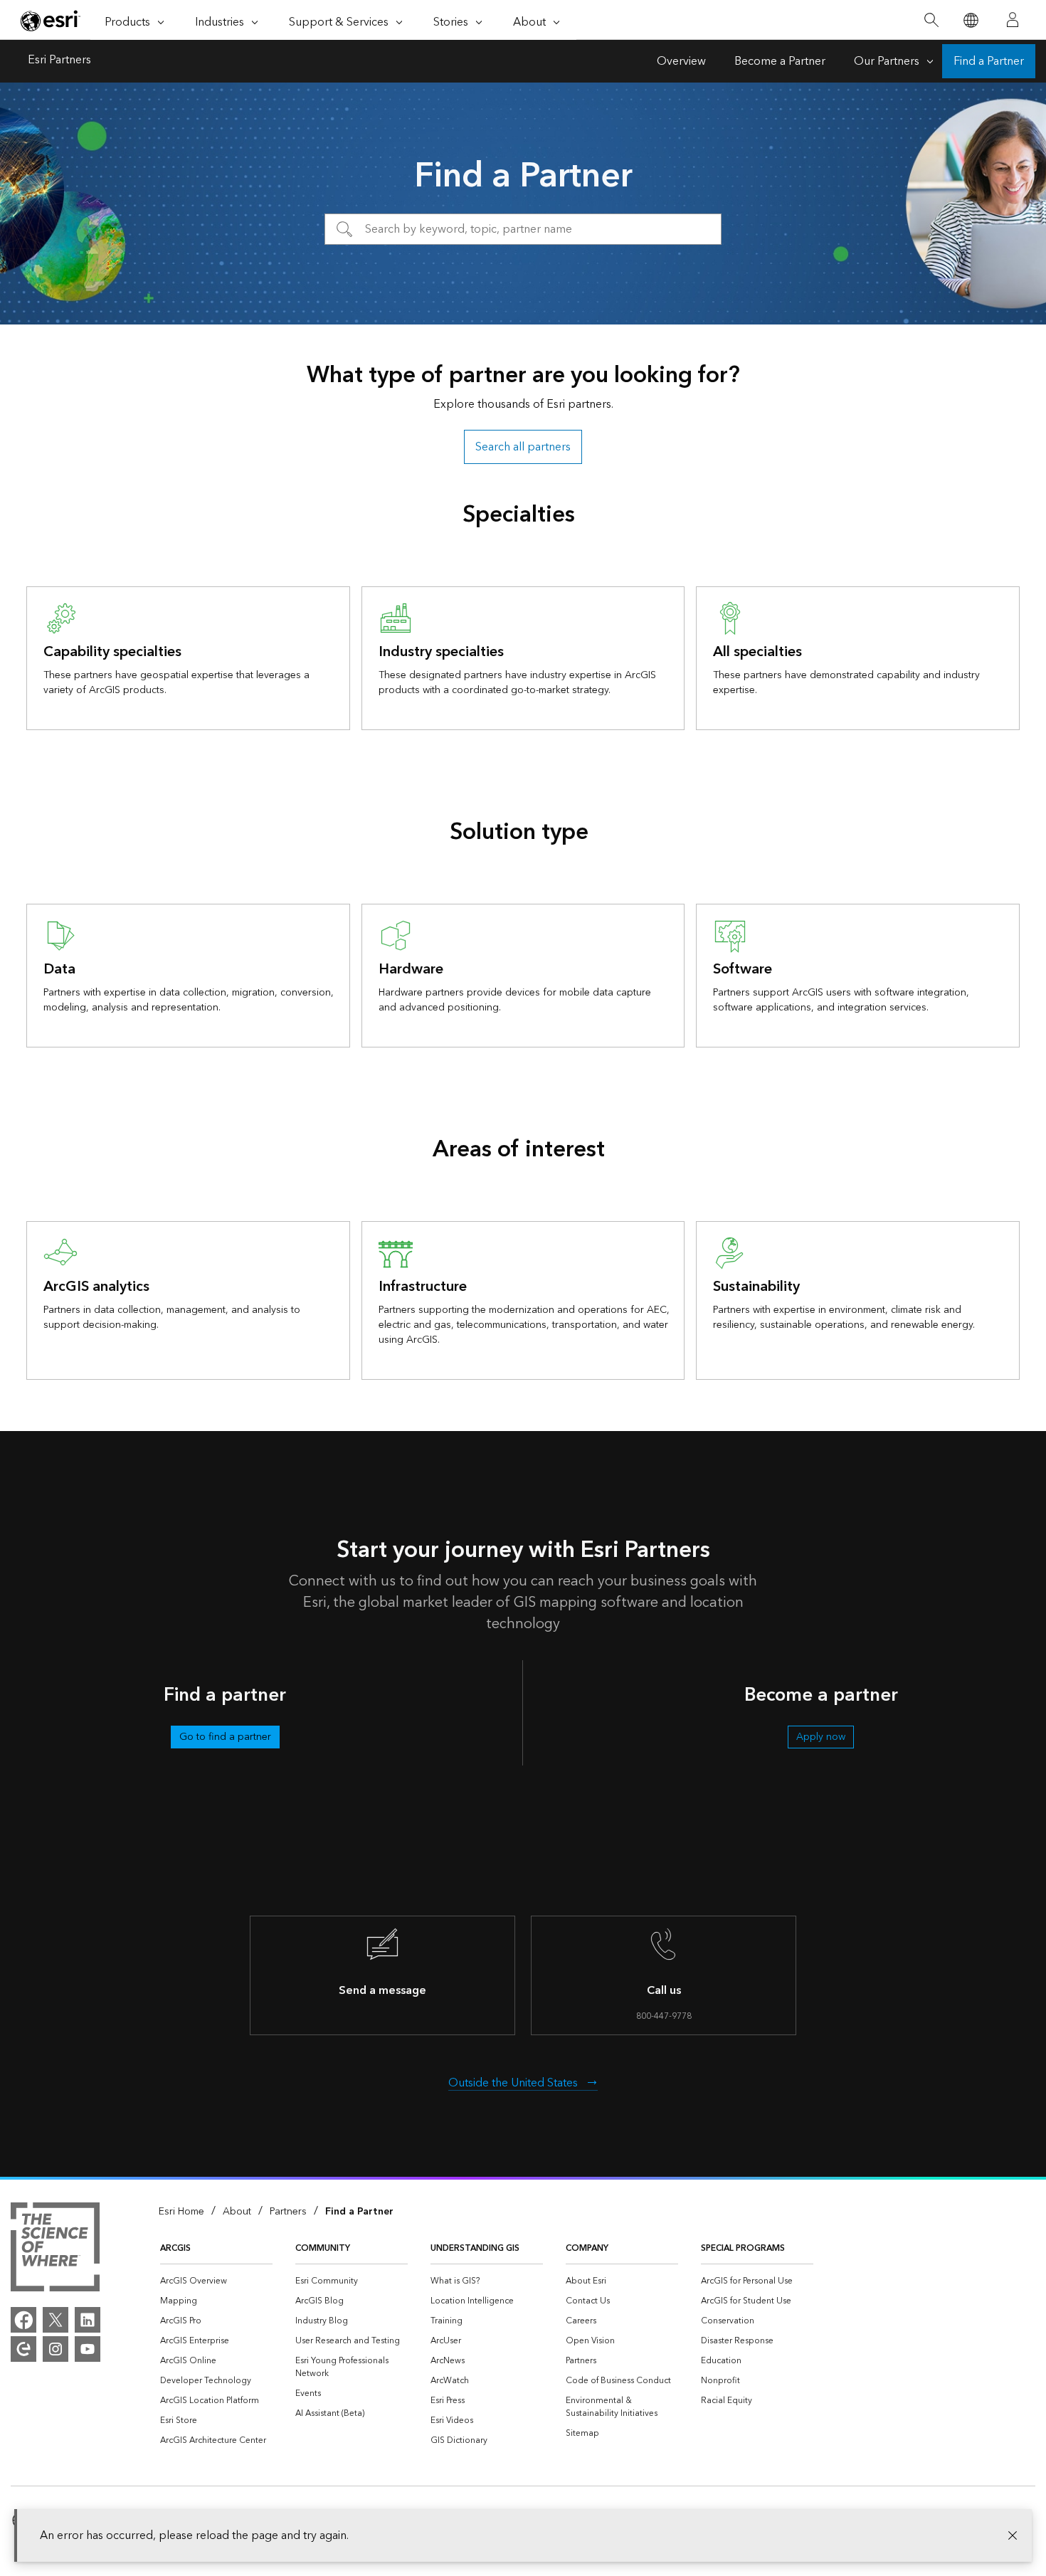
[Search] (931, 20)
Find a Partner (989, 61)
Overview (681, 61)
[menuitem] (216, 2281)
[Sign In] (1013, 20)
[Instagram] (56, 2349)
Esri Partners (59, 61)
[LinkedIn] (88, 2320)
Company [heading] (587, 2248)
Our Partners (887, 61)
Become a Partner (780, 61)
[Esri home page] (51, 21)
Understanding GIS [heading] (475, 2248)
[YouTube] (88, 2349)
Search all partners (523, 447)
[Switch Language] (970, 20)
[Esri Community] (23, 2349)
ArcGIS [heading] (175, 2248)
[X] (56, 2320)
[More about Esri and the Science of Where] (55, 2249)
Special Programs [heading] (743, 2248)
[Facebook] (23, 2320)
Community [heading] (323, 2248)
